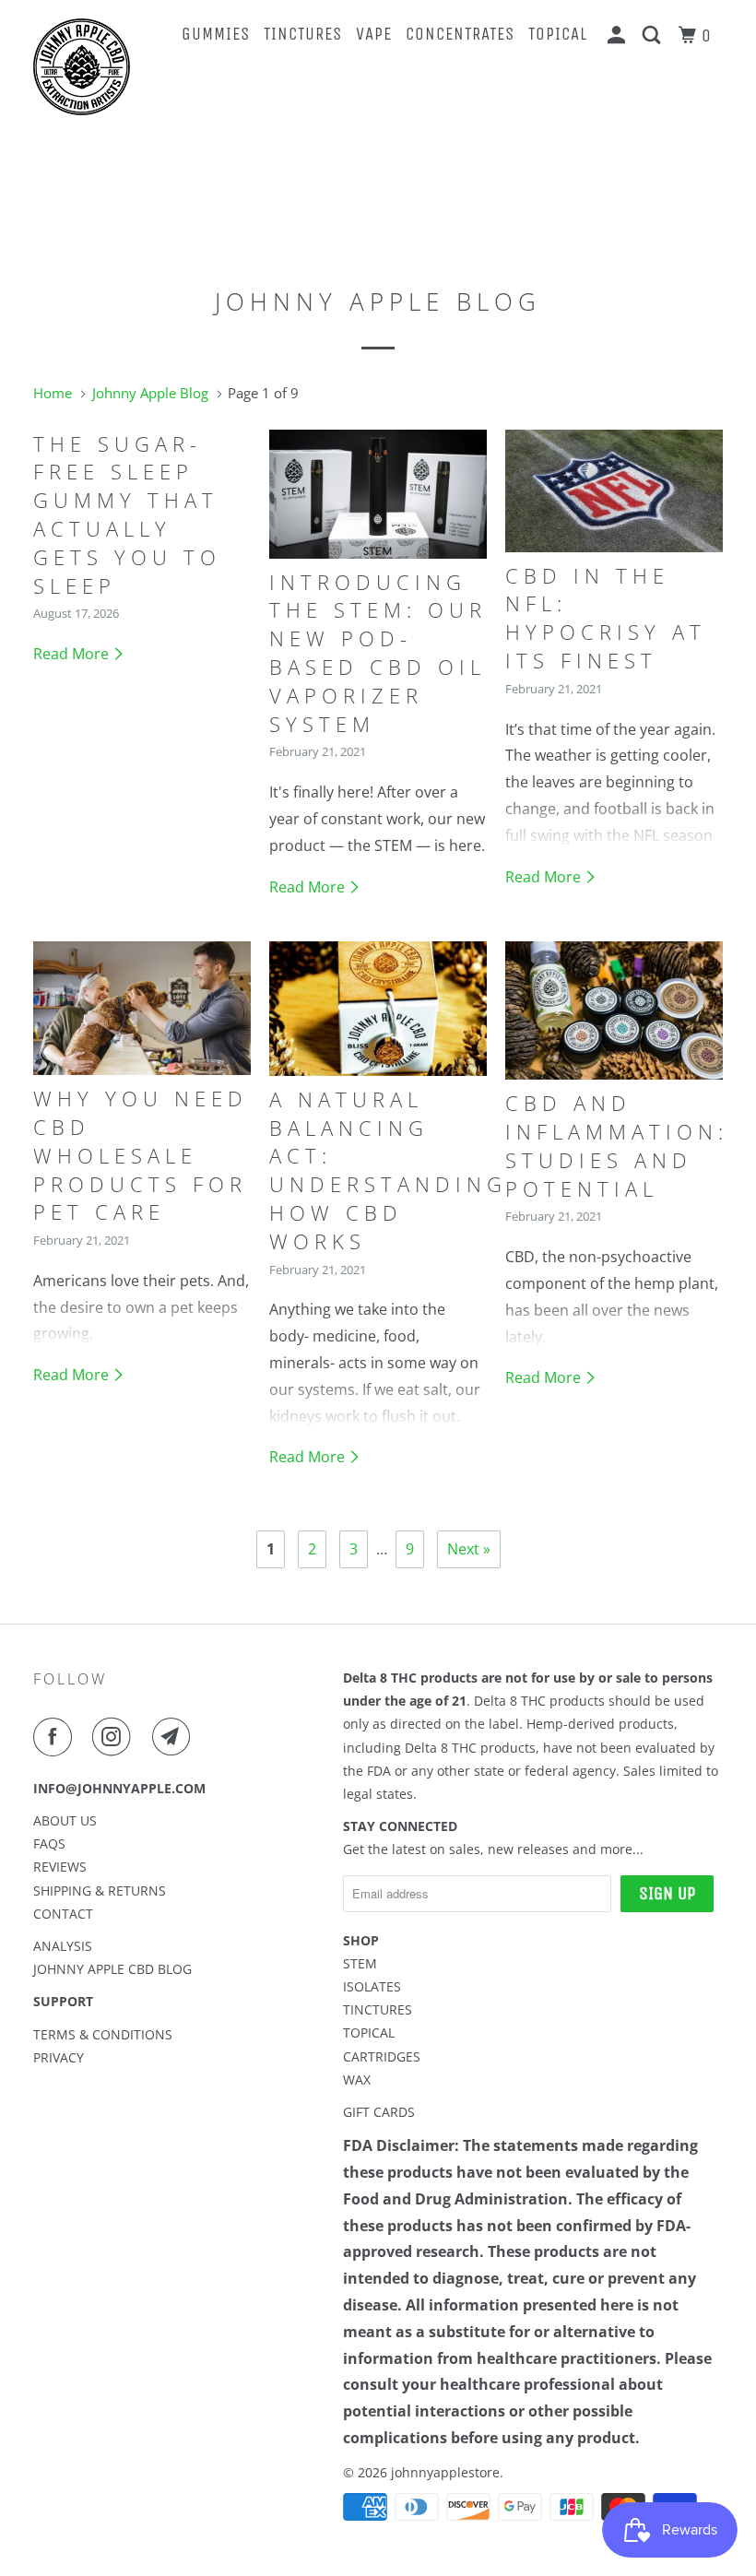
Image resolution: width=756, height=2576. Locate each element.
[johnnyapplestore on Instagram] (115, 1737)
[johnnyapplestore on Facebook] (56, 1737)
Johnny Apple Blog (378, 301)
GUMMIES (216, 34)
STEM (360, 1963)
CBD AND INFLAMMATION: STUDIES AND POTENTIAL (617, 1145)
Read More (73, 654)
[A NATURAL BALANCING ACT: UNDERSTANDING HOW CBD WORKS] (378, 1008)
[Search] (654, 36)
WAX (357, 2080)
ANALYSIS (63, 1946)
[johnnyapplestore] (90, 67)
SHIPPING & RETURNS (100, 1891)
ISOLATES (372, 1986)
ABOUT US (65, 1820)
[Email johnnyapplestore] (175, 1737)
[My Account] (619, 36)
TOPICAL (558, 34)
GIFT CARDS (379, 2112)
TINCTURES (303, 34)
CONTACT (63, 1914)
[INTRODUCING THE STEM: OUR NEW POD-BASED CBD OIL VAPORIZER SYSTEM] (378, 494)
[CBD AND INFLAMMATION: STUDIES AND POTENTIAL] (614, 1010)
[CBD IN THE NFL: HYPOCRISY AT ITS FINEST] (614, 491)
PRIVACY (59, 2057)
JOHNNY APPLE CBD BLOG (112, 1969)
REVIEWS (60, 1867)
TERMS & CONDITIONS (103, 2034)
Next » (469, 1549)
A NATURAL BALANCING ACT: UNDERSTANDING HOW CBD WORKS (388, 1170)
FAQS (49, 1843)
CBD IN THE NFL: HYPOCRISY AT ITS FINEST (606, 618)
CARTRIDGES (382, 2056)
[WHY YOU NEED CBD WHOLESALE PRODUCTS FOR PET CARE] (142, 1008)
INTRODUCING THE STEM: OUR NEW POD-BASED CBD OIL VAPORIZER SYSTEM (378, 653)
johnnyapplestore (445, 2472)
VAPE (374, 34)
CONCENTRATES (460, 34)
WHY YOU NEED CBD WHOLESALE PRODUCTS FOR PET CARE (141, 1155)
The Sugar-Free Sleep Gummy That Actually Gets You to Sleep (127, 514)
